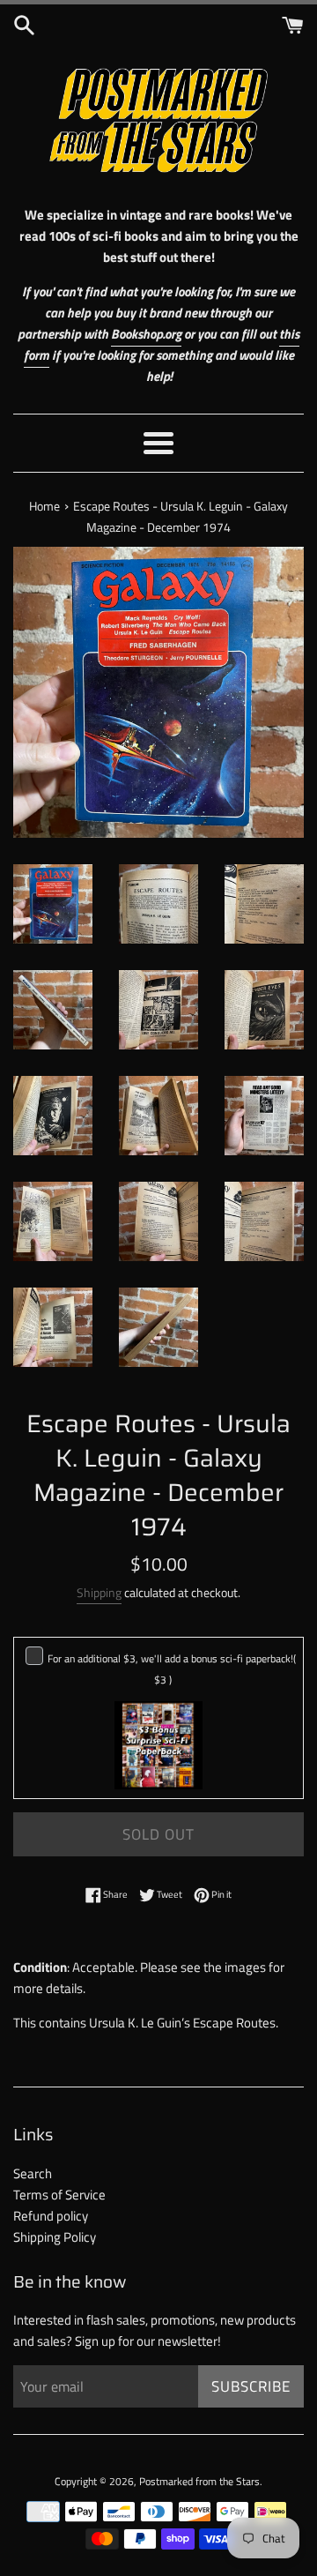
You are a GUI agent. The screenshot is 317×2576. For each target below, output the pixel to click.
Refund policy (51, 2216)
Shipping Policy (55, 2237)
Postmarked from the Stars (199, 2481)
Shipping (99, 1592)
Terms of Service (59, 2195)
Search (33, 2173)
